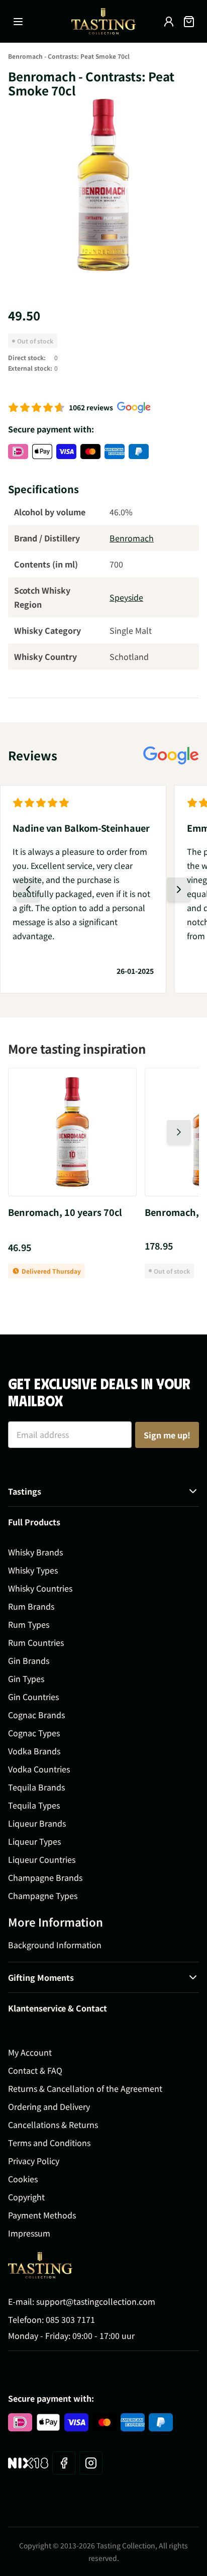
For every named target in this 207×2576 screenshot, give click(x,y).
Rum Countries (36, 1642)
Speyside (126, 597)
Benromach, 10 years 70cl (65, 1212)
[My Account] (169, 22)
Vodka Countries (39, 1769)
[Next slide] (179, 889)
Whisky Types (33, 1570)
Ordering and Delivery (49, 2106)
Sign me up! (167, 1435)
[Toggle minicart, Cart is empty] (189, 22)
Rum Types (29, 1624)
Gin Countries (33, 1697)
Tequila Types (34, 1805)
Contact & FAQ (35, 2070)
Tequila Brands (36, 1787)
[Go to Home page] (103, 21)
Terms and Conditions (49, 2143)
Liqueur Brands (37, 1823)
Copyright (26, 2197)
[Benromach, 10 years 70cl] (72, 1132)
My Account (30, 2052)
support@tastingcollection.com (96, 2301)
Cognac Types (34, 1733)
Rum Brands (31, 1606)
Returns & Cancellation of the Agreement (85, 2088)
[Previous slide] (28, 889)
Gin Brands (29, 1660)
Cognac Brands (36, 1715)
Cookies (23, 2179)
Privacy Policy (34, 2161)
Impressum (29, 2233)
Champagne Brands (45, 1877)
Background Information (55, 1945)
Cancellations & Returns (53, 2124)
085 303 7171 (70, 2319)
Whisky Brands (35, 1552)
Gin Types (26, 1678)
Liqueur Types (34, 1841)
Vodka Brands (34, 1751)
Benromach (132, 538)
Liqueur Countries (42, 1859)
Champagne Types (43, 1895)
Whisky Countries (40, 1588)
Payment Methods (42, 2215)
